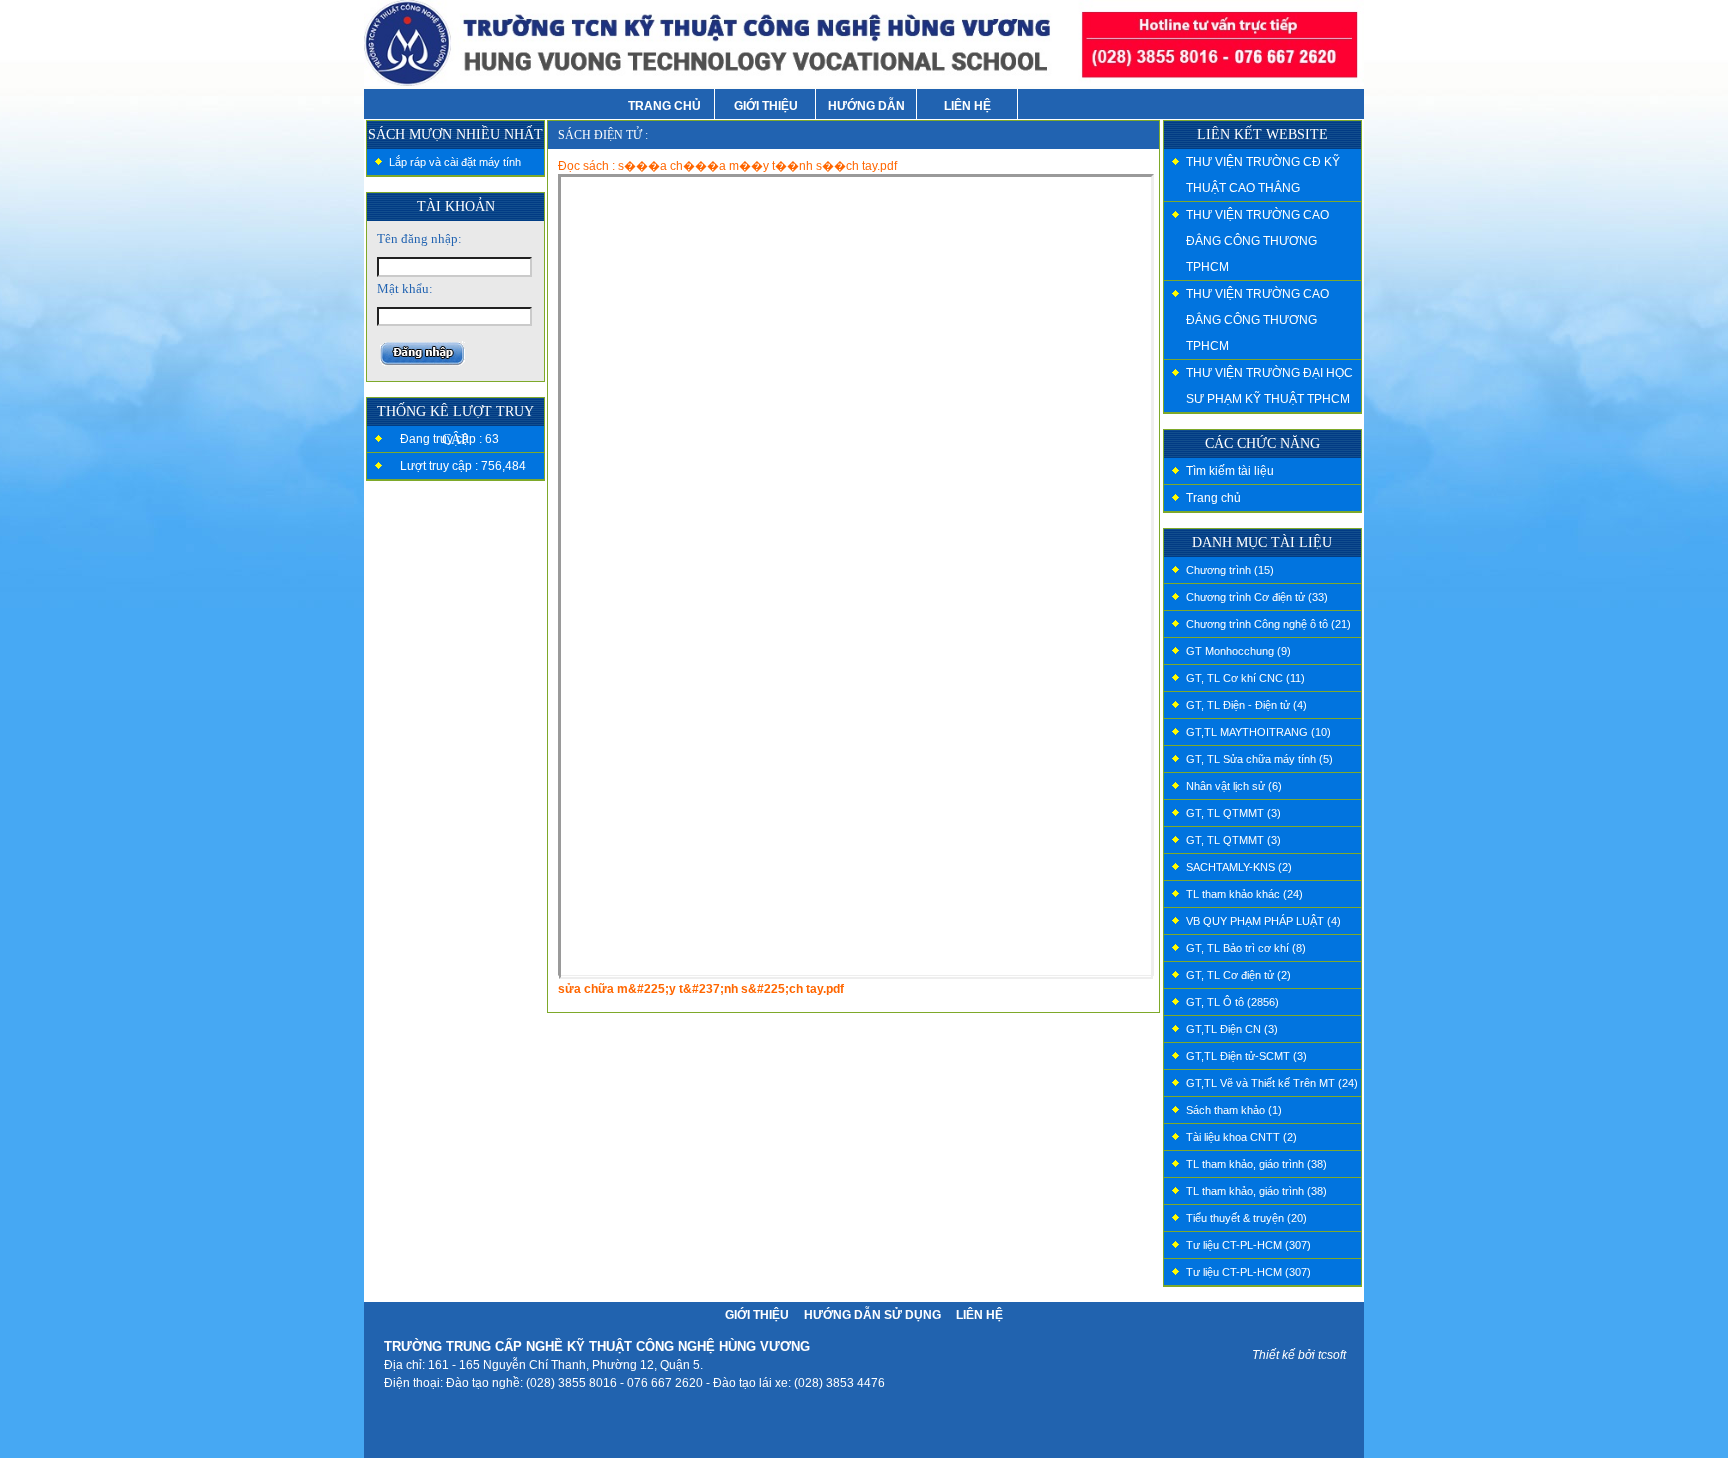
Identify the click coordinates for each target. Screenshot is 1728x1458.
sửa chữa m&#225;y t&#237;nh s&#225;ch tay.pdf (701, 989)
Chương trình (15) (1230, 570)
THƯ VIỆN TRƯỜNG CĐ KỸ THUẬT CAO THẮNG (1263, 175)
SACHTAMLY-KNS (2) (1239, 867)
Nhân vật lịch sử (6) (1234, 786)
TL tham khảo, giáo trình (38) (1256, 1164)
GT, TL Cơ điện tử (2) (1238, 975)
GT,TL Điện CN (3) (1232, 1029)
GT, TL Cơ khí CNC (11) (1245, 678)
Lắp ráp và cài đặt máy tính (455, 162)
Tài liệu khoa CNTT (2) (1241, 1137)
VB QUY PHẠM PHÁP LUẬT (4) (1263, 921)
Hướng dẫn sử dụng (872, 1315)
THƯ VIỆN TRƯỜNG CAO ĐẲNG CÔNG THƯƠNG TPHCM (1257, 241)
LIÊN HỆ (967, 106)
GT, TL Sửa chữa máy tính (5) (1259, 759)
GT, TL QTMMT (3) (1233, 813)
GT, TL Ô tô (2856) (1232, 1002)
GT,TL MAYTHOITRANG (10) (1258, 732)
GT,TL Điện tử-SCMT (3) (1246, 1056)
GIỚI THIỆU (766, 106)
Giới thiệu (757, 1315)
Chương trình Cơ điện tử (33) (1257, 597)
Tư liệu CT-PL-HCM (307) (1248, 1245)
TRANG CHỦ (664, 106)
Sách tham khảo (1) (1234, 1110)
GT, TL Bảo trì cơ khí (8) (1246, 948)
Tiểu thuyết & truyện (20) (1246, 1218)
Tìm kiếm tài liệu (1230, 471)
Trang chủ (1213, 498)
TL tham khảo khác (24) (1244, 894)
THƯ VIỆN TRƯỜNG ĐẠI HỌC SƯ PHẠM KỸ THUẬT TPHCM (1269, 386)
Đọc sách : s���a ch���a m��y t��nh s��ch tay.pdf (727, 166)
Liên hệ (979, 1315)
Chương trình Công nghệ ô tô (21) (1268, 624)
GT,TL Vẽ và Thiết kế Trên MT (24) (1272, 1083)
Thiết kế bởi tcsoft (1299, 1355)
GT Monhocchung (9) (1238, 651)
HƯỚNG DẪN (866, 106)
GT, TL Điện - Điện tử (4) (1246, 705)
